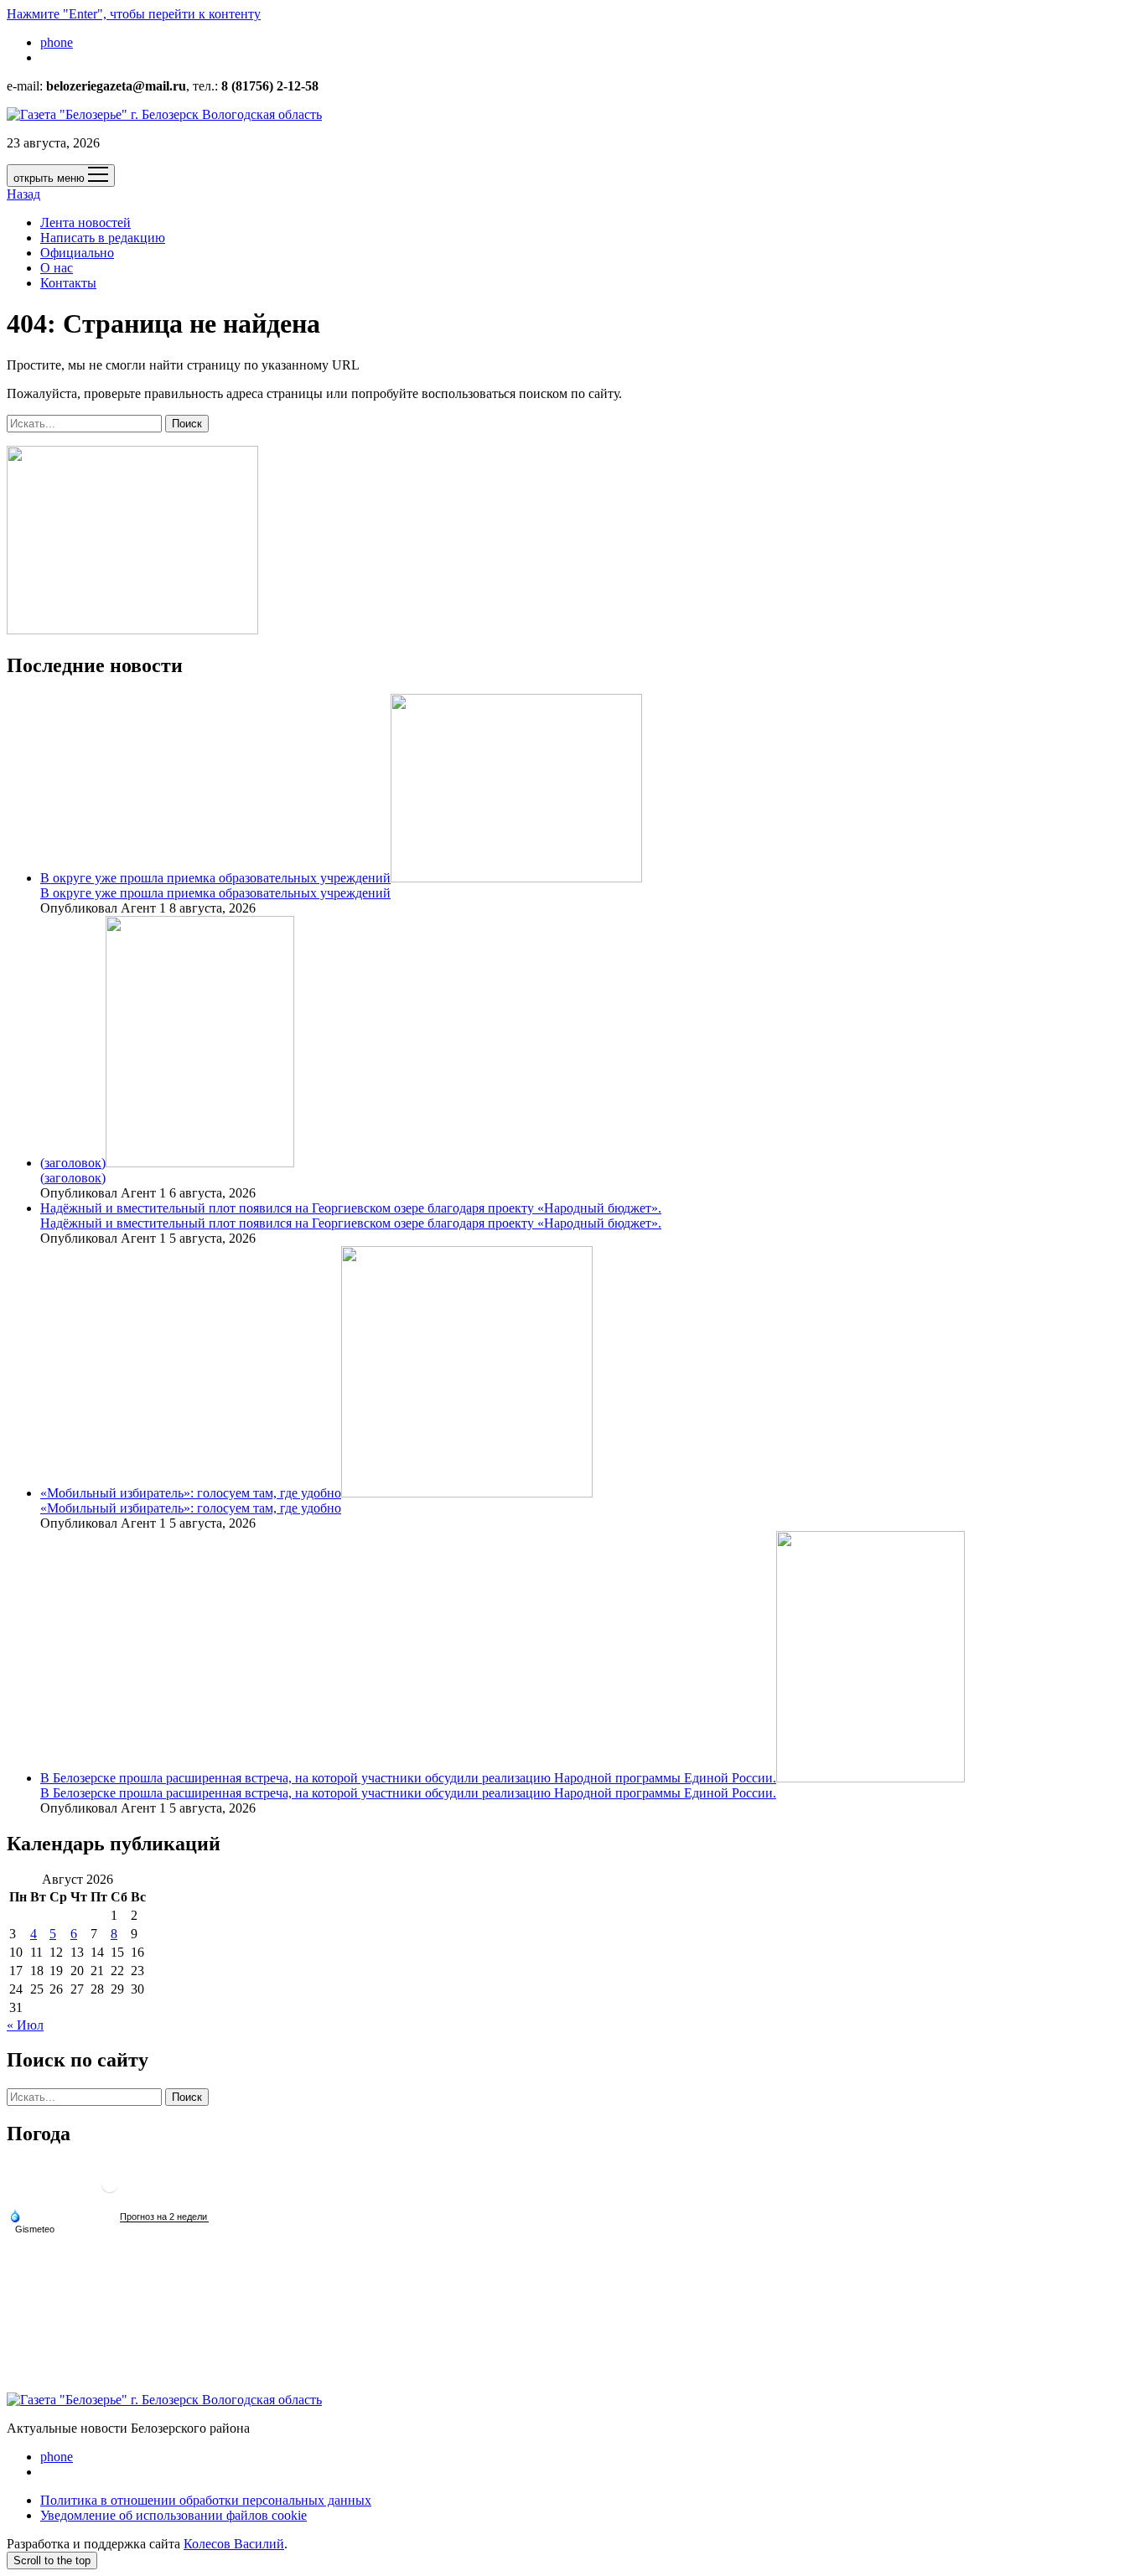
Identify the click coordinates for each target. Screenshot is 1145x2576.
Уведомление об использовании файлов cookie (174, 2515)
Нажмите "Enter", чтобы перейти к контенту (134, 14)
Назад (23, 194)
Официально (77, 253)
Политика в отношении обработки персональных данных (206, 2500)
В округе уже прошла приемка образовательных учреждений (215, 878)
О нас (57, 268)
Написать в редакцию (103, 238)
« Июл (25, 2025)
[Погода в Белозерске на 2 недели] (164, 2217)
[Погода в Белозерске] (110, 2191)
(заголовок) (73, 1163)
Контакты (68, 283)
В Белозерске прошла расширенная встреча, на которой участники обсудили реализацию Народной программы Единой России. (408, 1778)
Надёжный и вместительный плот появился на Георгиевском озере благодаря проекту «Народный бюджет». (351, 1208)
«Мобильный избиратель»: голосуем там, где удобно (191, 1493)
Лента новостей (85, 222)
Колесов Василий (234, 2544)
